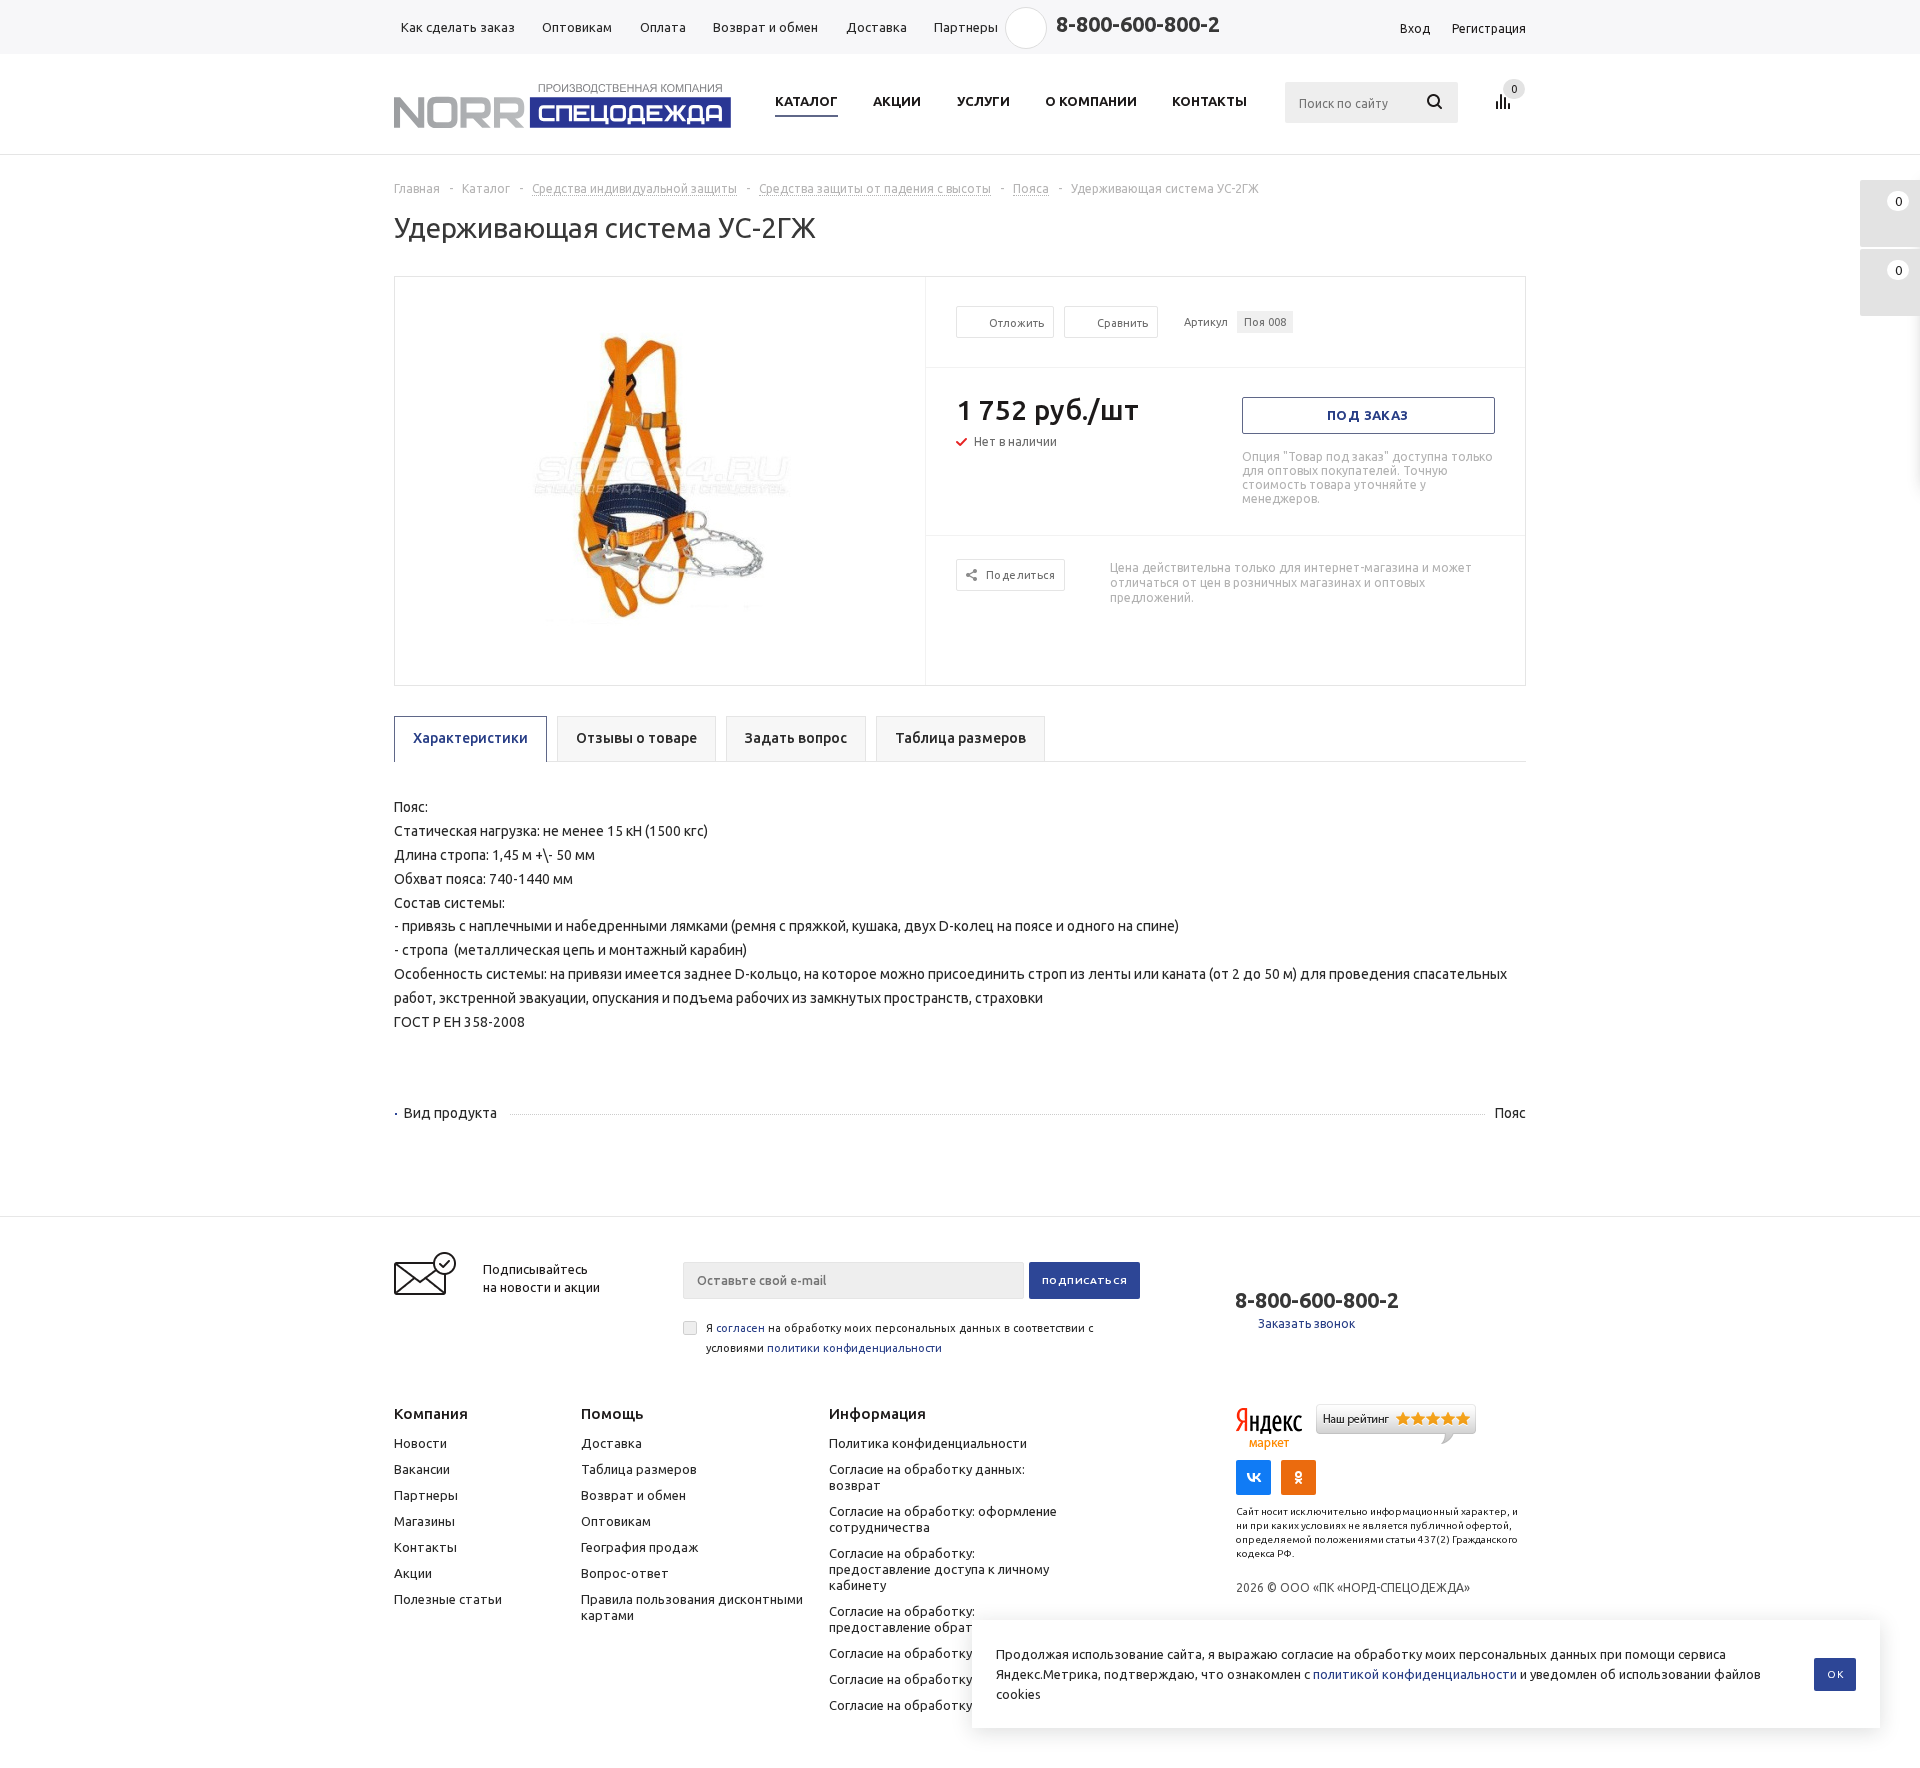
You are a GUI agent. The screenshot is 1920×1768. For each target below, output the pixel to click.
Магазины (424, 1521)
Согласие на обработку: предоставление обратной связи (930, 1619)
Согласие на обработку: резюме (928, 1653)
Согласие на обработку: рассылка (932, 1679)
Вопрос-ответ (625, 1573)
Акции (413, 1573)
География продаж (639, 1547)
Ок (1835, 1674)
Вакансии (422, 1469)
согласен (740, 1328)
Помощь (612, 1413)
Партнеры (426, 1495)
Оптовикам (616, 1521)
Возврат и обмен (633, 1495)
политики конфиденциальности (854, 1348)
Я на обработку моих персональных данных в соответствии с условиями (899, 1338)
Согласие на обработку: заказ (921, 1705)
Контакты (425, 1547)
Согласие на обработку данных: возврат (927, 1477)
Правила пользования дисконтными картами (692, 1607)
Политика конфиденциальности (928, 1443)
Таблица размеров (639, 1469)
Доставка (611, 1443)
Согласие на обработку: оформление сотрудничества (943, 1519)
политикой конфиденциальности (1415, 1674)
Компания (431, 1413)
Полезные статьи (448, 1599)
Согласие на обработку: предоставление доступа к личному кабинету (939, 1569)
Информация (877, 1413)
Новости (420, 1443)
